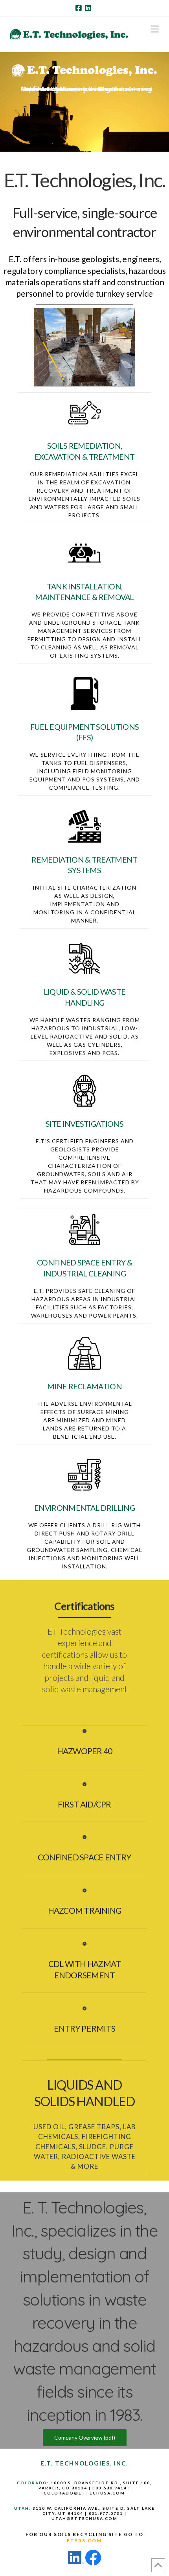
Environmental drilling (84, 1508)
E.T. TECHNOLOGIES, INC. (84, 2463)
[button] (155, 29)
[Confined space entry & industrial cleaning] (84, 1229)
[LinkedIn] (89, 8)
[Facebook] (80, 8)
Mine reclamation (84, 1386)
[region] (84, 107)
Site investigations (84, 1124)
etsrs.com (84, 2541)
